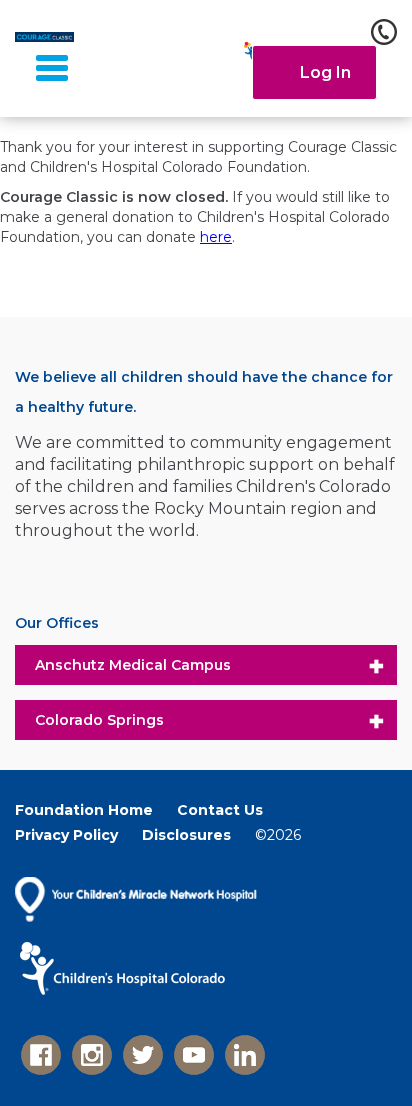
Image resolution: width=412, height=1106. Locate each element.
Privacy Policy (66, 835)
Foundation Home (84, 810)
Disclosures (186, 835)
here (216, 237)
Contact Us (220, 810)
